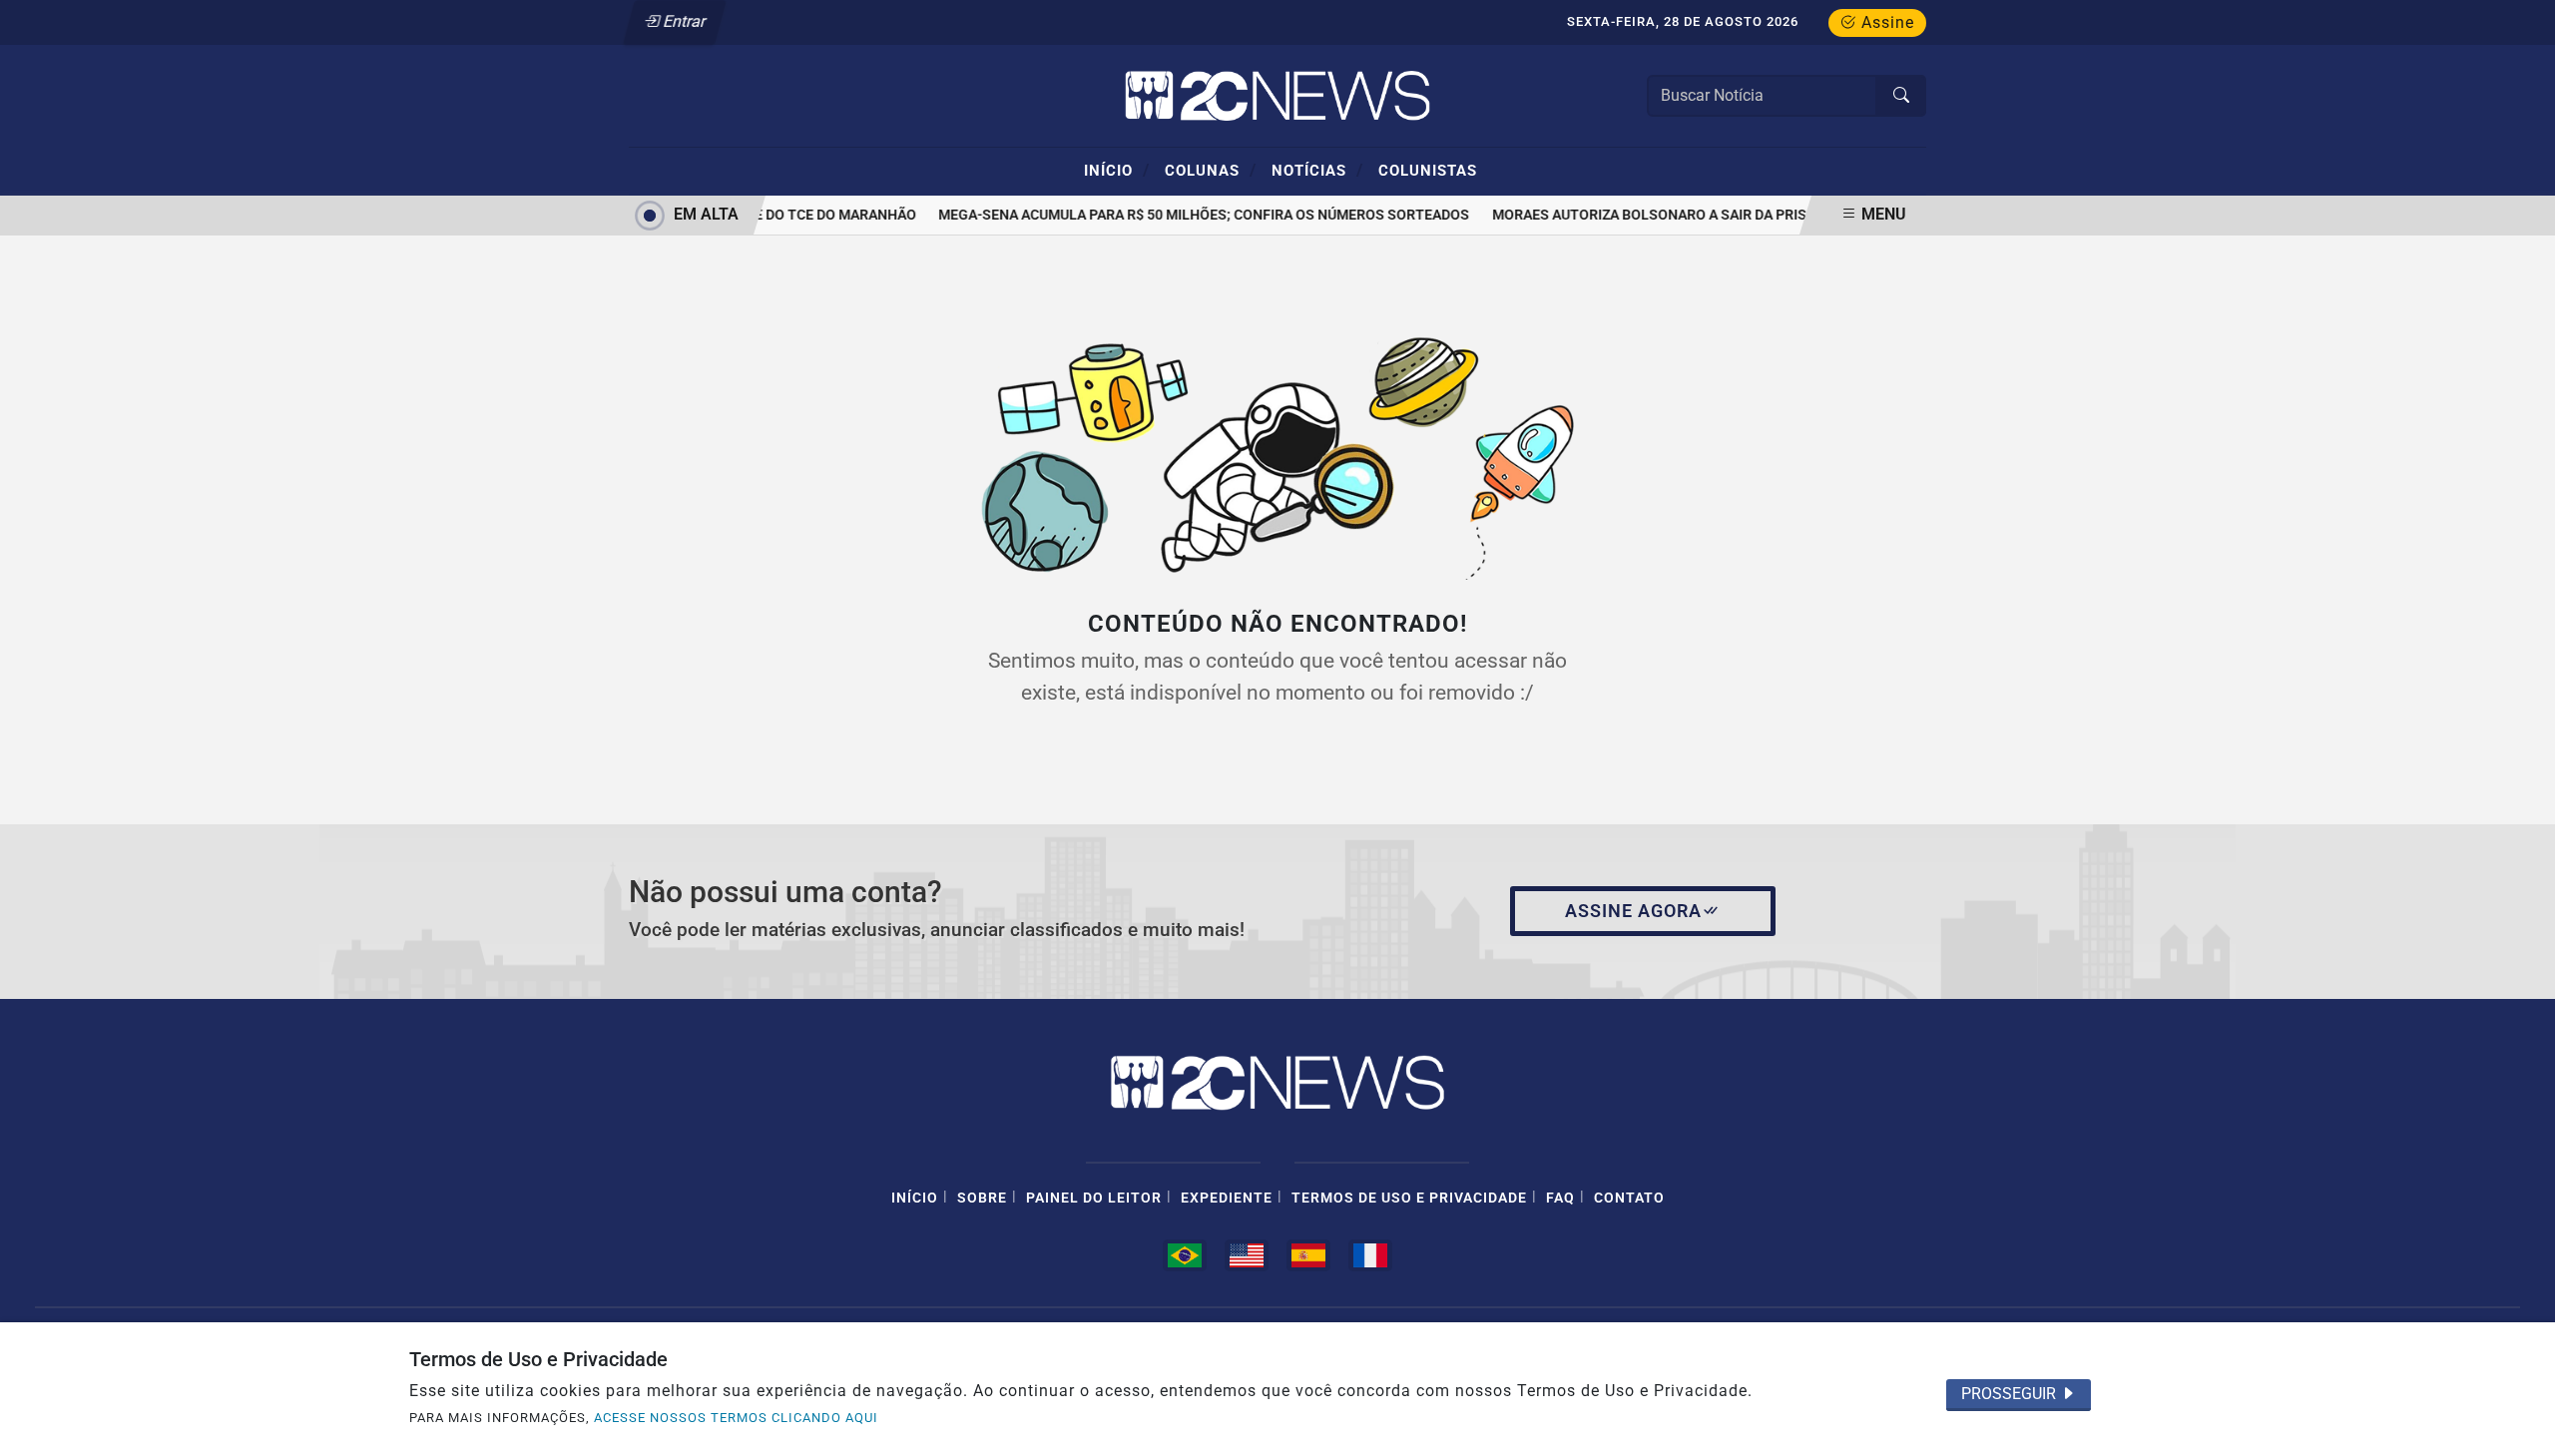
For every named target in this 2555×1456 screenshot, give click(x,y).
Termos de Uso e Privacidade (1409, 1198)
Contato (1629, 1198)
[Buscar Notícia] (1901, 96)
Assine (1885, 22)
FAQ (1560, 1198)
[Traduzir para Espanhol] (1308, 1255)
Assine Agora (1633, 911)
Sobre (982, 1198)
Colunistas (1428, 171)
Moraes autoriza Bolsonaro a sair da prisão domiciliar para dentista (1744, 215)
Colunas (1211, 170)
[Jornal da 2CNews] (1277, 94)
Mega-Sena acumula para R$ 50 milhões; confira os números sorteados (1195, 215)
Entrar (683, 21)
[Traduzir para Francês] (1370, 1255)
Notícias (1317, 170)
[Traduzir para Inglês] (1247, 1255)
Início (1117, 170)
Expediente (1227, 1198)
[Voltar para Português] (1185, 1255)
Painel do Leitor (1094, 1198)
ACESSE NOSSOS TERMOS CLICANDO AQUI (736, 1418)
